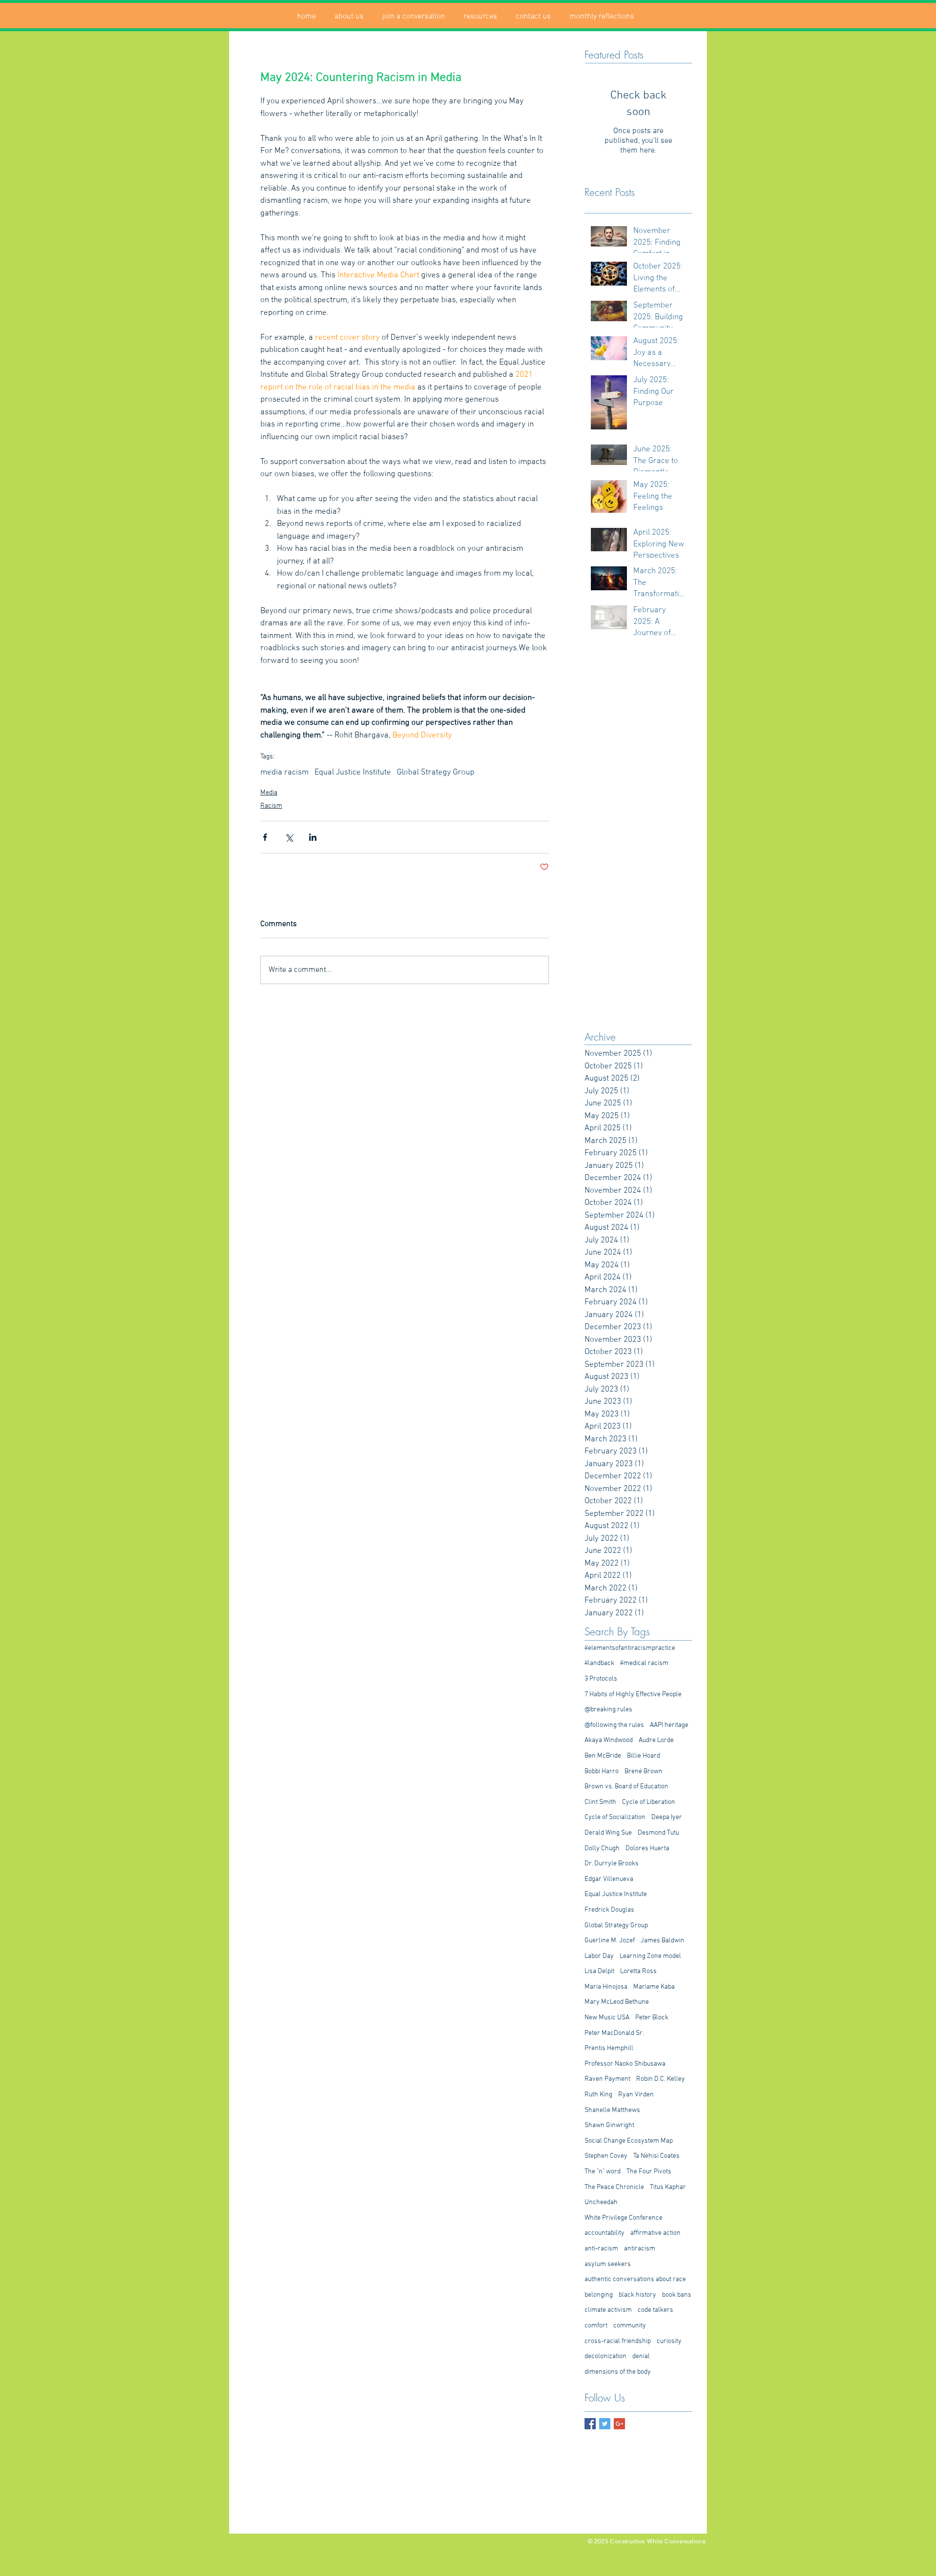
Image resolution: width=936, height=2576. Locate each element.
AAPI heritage (669, 1725)
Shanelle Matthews (612, 2110)
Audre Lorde (656, 1740)
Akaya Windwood (609, 1740)
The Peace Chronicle (614, 2187)
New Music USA (607, 2018)
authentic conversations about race (635, 2279)
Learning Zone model (650, 1956)
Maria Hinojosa (606, 1987)
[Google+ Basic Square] (619, 2424)
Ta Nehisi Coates (656, 2156)
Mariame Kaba (654, 1987)
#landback (599, 1663)
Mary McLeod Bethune (617, 2002)
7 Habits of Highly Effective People (633, 1695)
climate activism (608, 2310)
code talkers (655, 2310)
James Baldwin (663, 1941)
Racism (271, 806)
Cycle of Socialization (615, 1817)
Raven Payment (607, 2079)
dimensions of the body (618, 2372)
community (630, 2326)
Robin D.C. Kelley (661, 2079)
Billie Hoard (643, 1756)
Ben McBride (603, 1756)
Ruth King (598, 2095)
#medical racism (644, 1663)
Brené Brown (643, 1772)
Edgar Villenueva (609, 1879)
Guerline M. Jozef (610, 1941)
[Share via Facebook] (265, 837)
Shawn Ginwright (609, 2125)
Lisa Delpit (599, 1971)
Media (269, 793)
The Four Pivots (649, 2172)
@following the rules (614, 1725)
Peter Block (652, 2018)
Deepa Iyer (667, 1817)
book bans (677, 2295)
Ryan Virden (636, 2095)
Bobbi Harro (602, 1772)
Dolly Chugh (602, 1849)
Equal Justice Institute (353, 773)
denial (641, 2356)
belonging (599, 2295)
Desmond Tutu (658, 1833)
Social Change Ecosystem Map (629, 2141)
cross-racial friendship (618, 2341)
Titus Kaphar (668, 2187)
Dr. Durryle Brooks (612, 1864)
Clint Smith (600, 1802)
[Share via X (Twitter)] (289, 837)
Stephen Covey (606, 2156)
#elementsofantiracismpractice (630, 1648)
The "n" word (603, 2172)
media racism (284, 773)
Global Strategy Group (436, 773)
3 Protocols (601, 1679)
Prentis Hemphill (609, 2048)
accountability (604, 2233)
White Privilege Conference (624, 2218)
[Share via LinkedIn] (313, 837)
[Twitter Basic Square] (605, 2424)
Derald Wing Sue (608, 1833)
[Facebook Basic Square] (590, 2424)
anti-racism (601, 2249)
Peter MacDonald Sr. (614, 2033)
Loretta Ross (638, 1971)
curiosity (669, 2341)
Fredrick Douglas (609, 1910)
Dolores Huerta (647, 1849)
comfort (596, 2326)
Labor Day (599, 1956)
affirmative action (655, 2233)
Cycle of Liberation (649, 1802)
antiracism (640, 2249)
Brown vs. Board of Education (626, 1787)
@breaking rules (608, 1710)
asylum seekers (608, 2264)
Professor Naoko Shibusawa (625, 2064)
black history (637, 2295)
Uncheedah (601, 2202)
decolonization (605, 2356)
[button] (349, 17)
